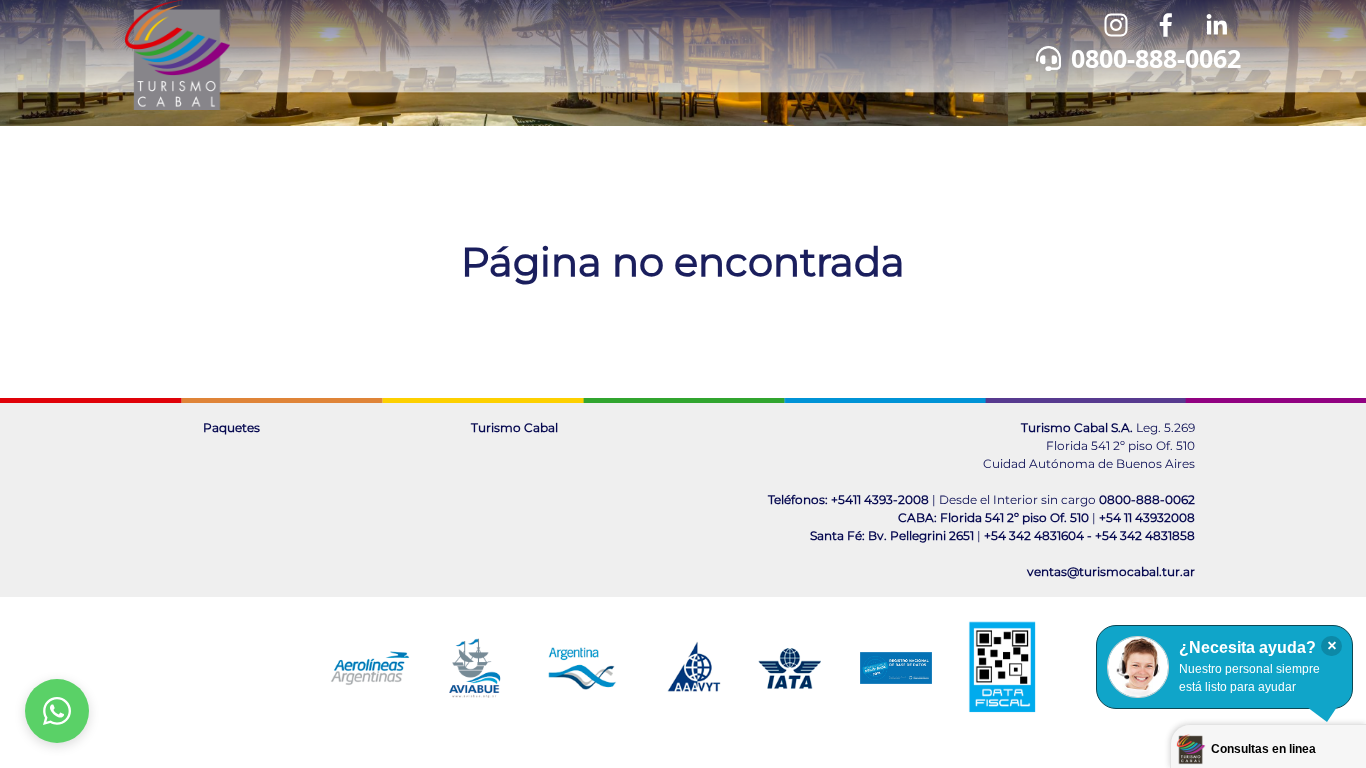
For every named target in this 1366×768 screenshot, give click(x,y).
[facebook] (1166, 25)
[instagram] (1116, 25)
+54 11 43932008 (1147, 517)
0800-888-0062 (1156, 58)
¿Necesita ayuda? (1247, 647)
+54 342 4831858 (1145, 535)
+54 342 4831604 (1034, 535)
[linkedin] (1216, 25)
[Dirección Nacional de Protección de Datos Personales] (896, 668)
